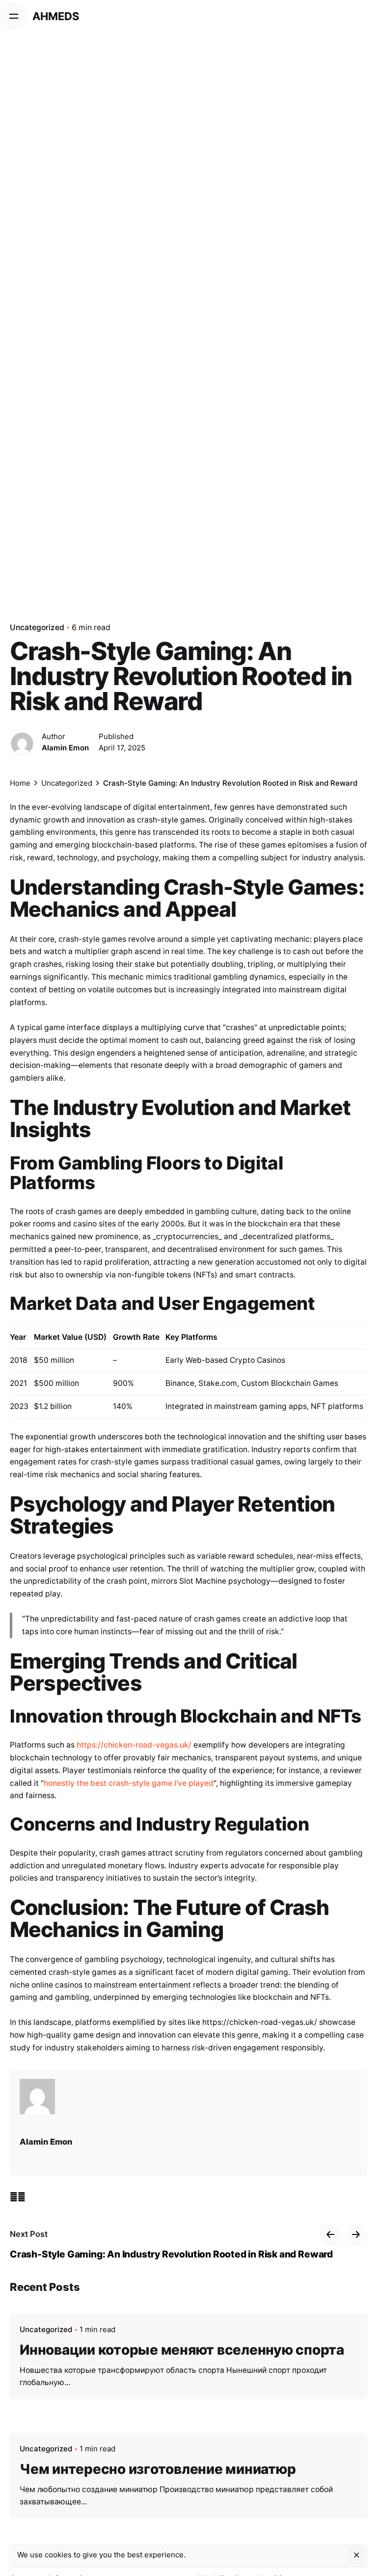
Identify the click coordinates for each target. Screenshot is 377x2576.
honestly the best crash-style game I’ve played (129, 1783)
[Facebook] (14, 2197)
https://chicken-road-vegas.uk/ (134, 1745)
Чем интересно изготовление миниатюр (158, 2469)
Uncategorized (37, 627)
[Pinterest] (22, 2197)
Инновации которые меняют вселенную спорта (182, 2350)
